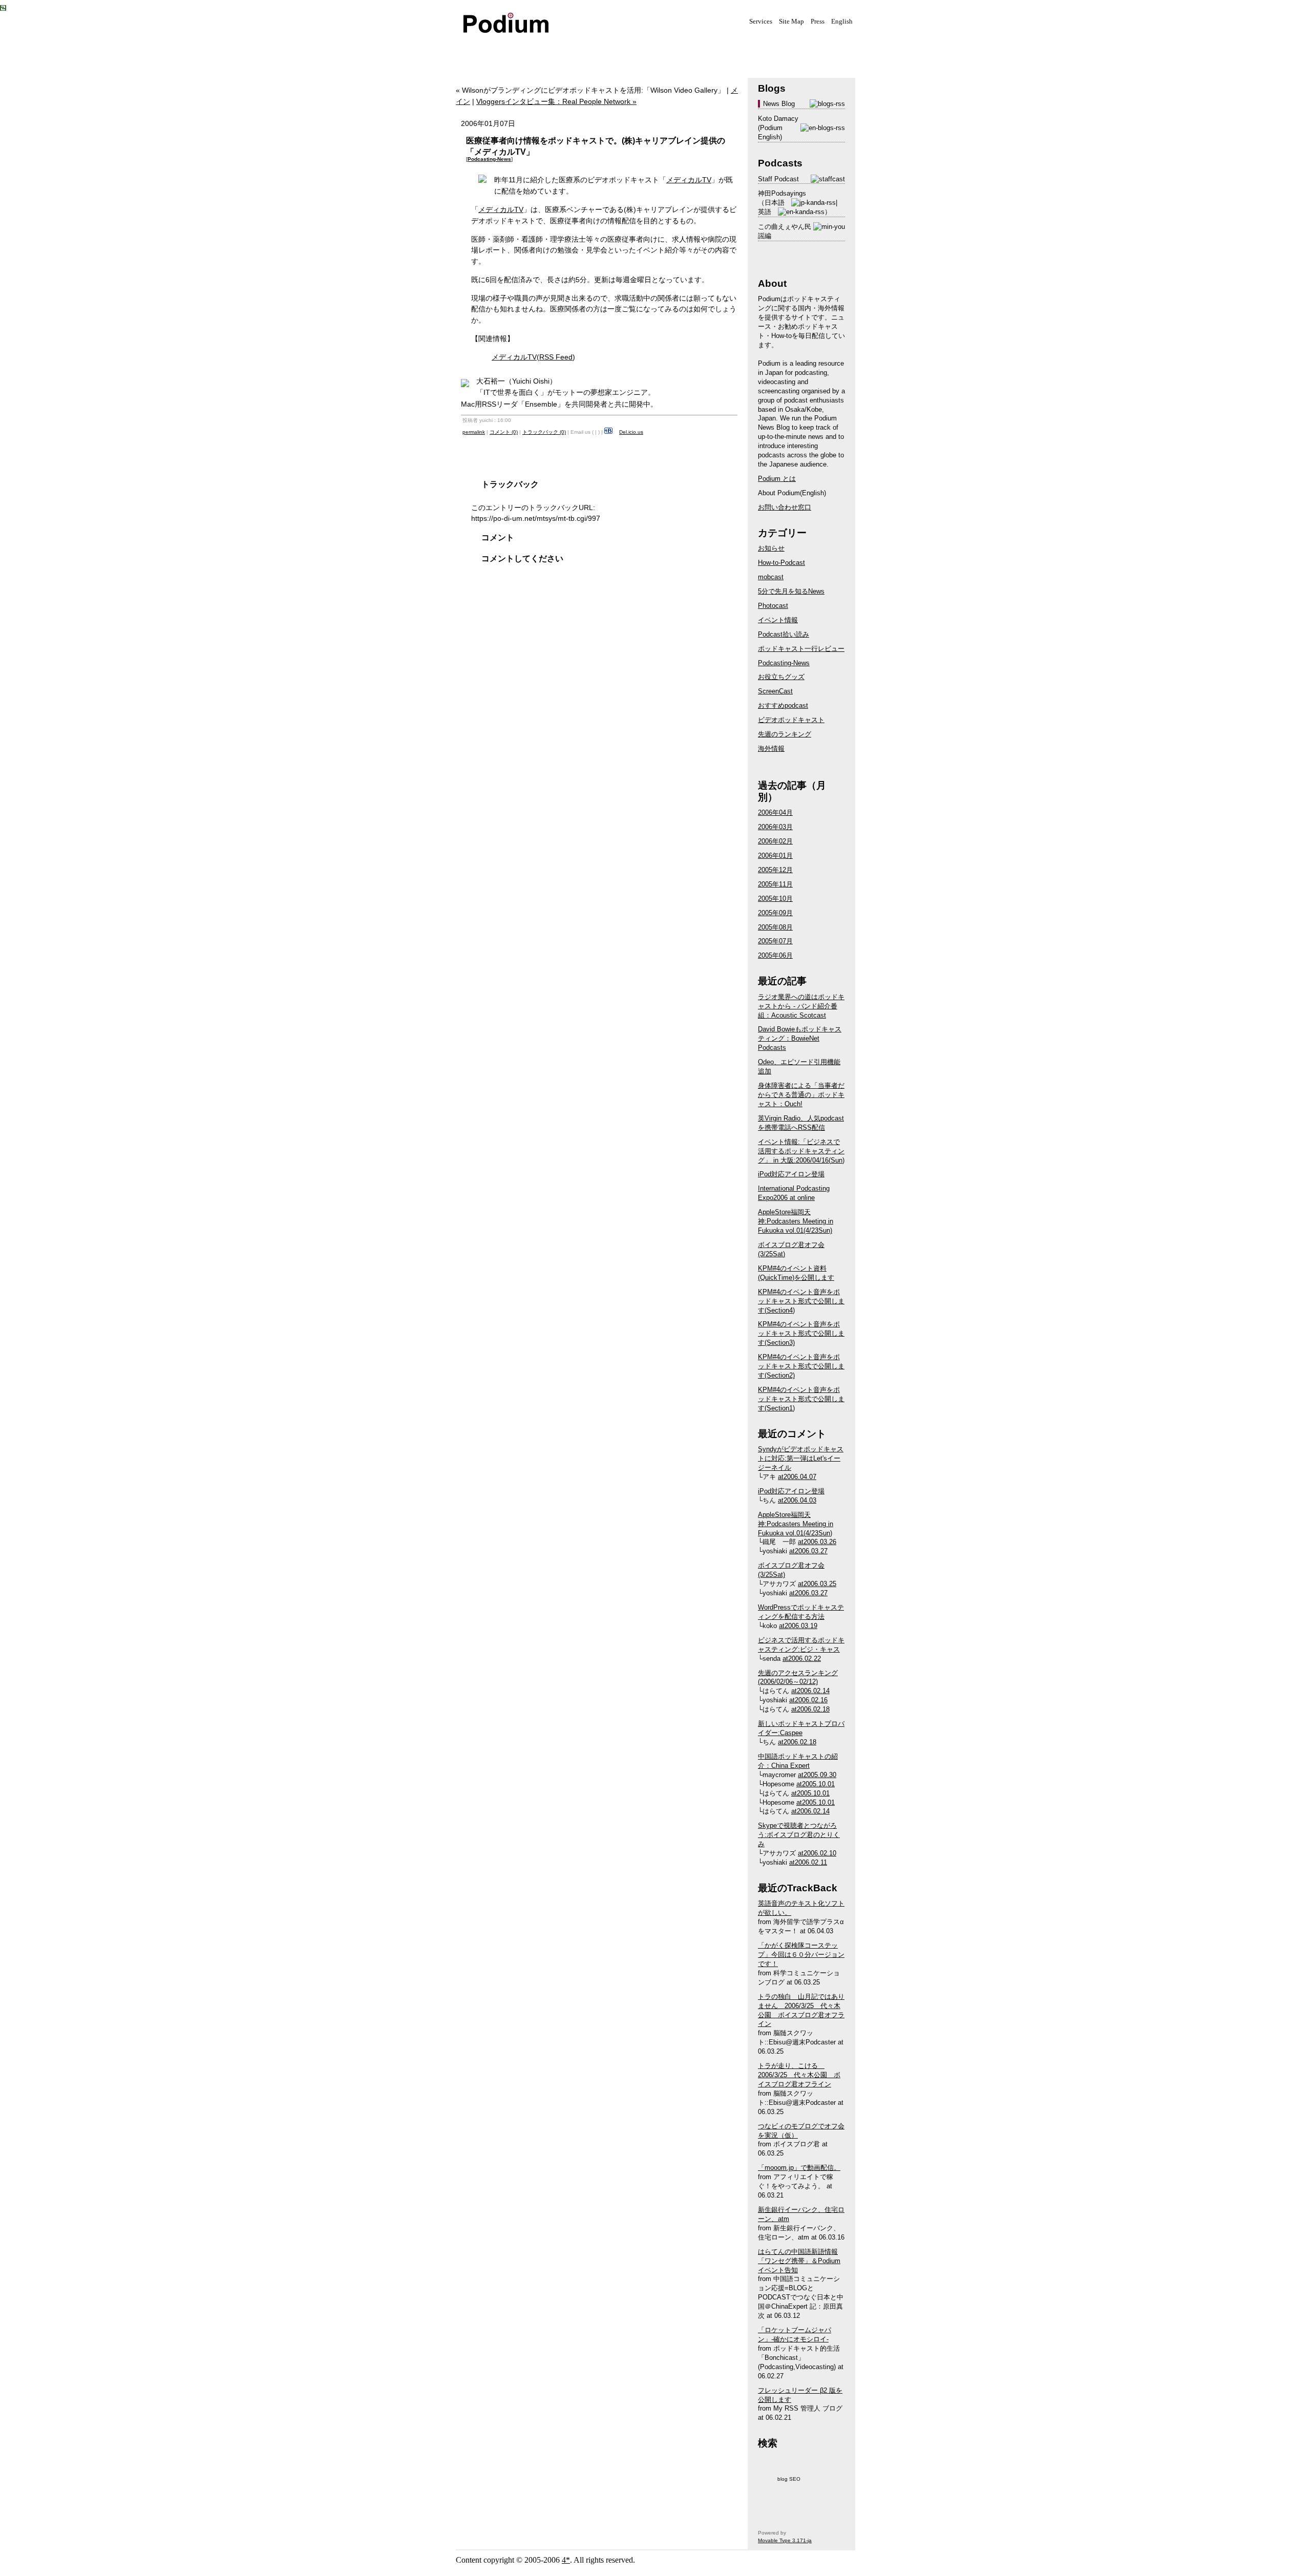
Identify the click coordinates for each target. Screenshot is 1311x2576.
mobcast (771, 577)
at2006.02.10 (817, 1853)
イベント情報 (778, 620)
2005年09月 (775, 913)
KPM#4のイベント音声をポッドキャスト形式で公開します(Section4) (801, 1301)
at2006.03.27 (808, 1551)
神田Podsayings (782, 193)
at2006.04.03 (797, 1500)
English (842, 22)
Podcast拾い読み (784, 634)
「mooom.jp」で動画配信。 (799, 2168)
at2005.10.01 (816, 1784)
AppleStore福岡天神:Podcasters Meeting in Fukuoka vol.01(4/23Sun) (796, 1221)
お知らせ (771, 548)
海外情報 (771, 748)
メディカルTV (689, 180)
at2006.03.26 (817, 1542)
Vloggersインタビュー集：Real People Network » (556, 101)
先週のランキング (785, 734)
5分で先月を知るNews (791, 591)
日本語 (775, 203)
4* (566, 2560)
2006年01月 (775, 856)
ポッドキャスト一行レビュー (801, 649)
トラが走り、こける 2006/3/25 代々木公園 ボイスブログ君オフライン (799, 2075)
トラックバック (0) (544, 432)
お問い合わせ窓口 (785, 507)
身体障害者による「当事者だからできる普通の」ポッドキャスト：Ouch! (801, 1095)
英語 (765, 212)
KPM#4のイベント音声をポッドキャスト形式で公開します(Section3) (801, 1333)
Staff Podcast (778, 179)
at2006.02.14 (810, 1691)
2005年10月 (775, 899)
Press (818, 22)
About (686, 50)
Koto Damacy (778, 119)
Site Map (791, 22)
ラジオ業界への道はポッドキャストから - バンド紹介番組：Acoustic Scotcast (801, 1006)
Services (761, 22)
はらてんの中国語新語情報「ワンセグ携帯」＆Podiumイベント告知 (799, 2261)
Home (481, 50)
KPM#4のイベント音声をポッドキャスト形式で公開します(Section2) (801, 1366)
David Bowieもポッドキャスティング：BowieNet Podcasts (800, 1038)
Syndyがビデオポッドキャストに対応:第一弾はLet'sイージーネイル (801, 1458)
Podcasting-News (489, 159)
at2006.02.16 (808, 1700)
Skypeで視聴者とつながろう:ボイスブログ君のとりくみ (799, 1835)
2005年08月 (775, 927)
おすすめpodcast (783, 705)
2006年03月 (775, 827)
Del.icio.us (631, 432)
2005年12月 (775, 870)
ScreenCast (775, 691)
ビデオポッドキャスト (791, 720)
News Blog (779, 104)
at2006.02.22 (802, 1659)
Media (533, 50)
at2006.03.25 (817, 1584)
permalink (474, 432)
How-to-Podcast (781, 563)
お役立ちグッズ (781, 677)
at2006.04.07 (797, 1477)
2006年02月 (775, 841)
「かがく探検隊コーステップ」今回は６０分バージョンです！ (801, 1955)
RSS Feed (556, 357)
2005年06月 (775, 955)
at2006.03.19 (798, 1626)
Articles (635, 50)
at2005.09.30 (817, 1775)
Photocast (773, 606)
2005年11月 (775, 884)
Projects (584, 50)
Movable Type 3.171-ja (785, 2540)
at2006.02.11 (808, 1862)
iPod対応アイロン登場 (791, 1174)
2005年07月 (775, 941)
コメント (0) (504, 432)
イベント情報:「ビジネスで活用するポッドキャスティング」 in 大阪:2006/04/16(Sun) (801, 1151)
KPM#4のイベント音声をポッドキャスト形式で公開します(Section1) (801, 1399)
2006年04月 (775, 812)
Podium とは (777, 479)
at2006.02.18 (810, 1709)
